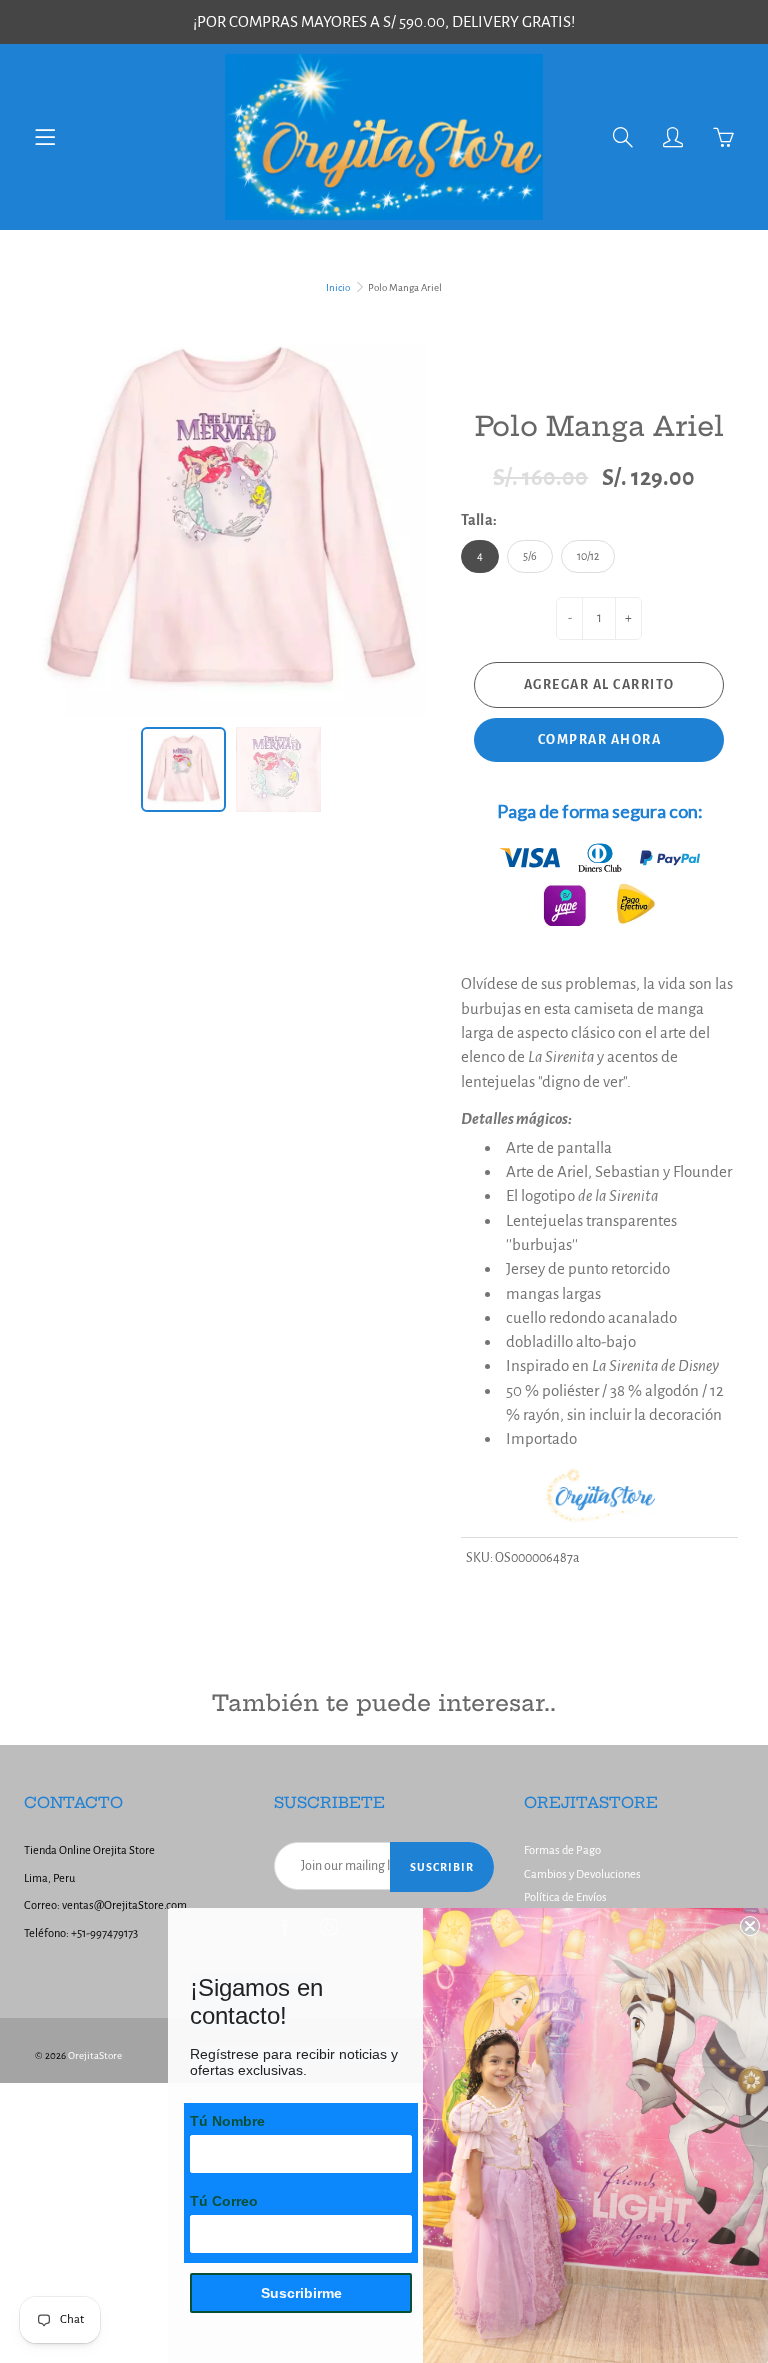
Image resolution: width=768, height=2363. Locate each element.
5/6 (530, 556)
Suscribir (442, 1867)
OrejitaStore (95, 2055)
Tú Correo (224, 2201)
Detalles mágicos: (516, 1118)
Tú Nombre (227, 2121)
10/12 (588, 556)
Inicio (338, 287)
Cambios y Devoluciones (582, 1874)
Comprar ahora (600, 740)
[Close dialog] (750, 1926)
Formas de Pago (562, 1850)
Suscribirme (301, 2293)
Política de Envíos (565, 1897)
